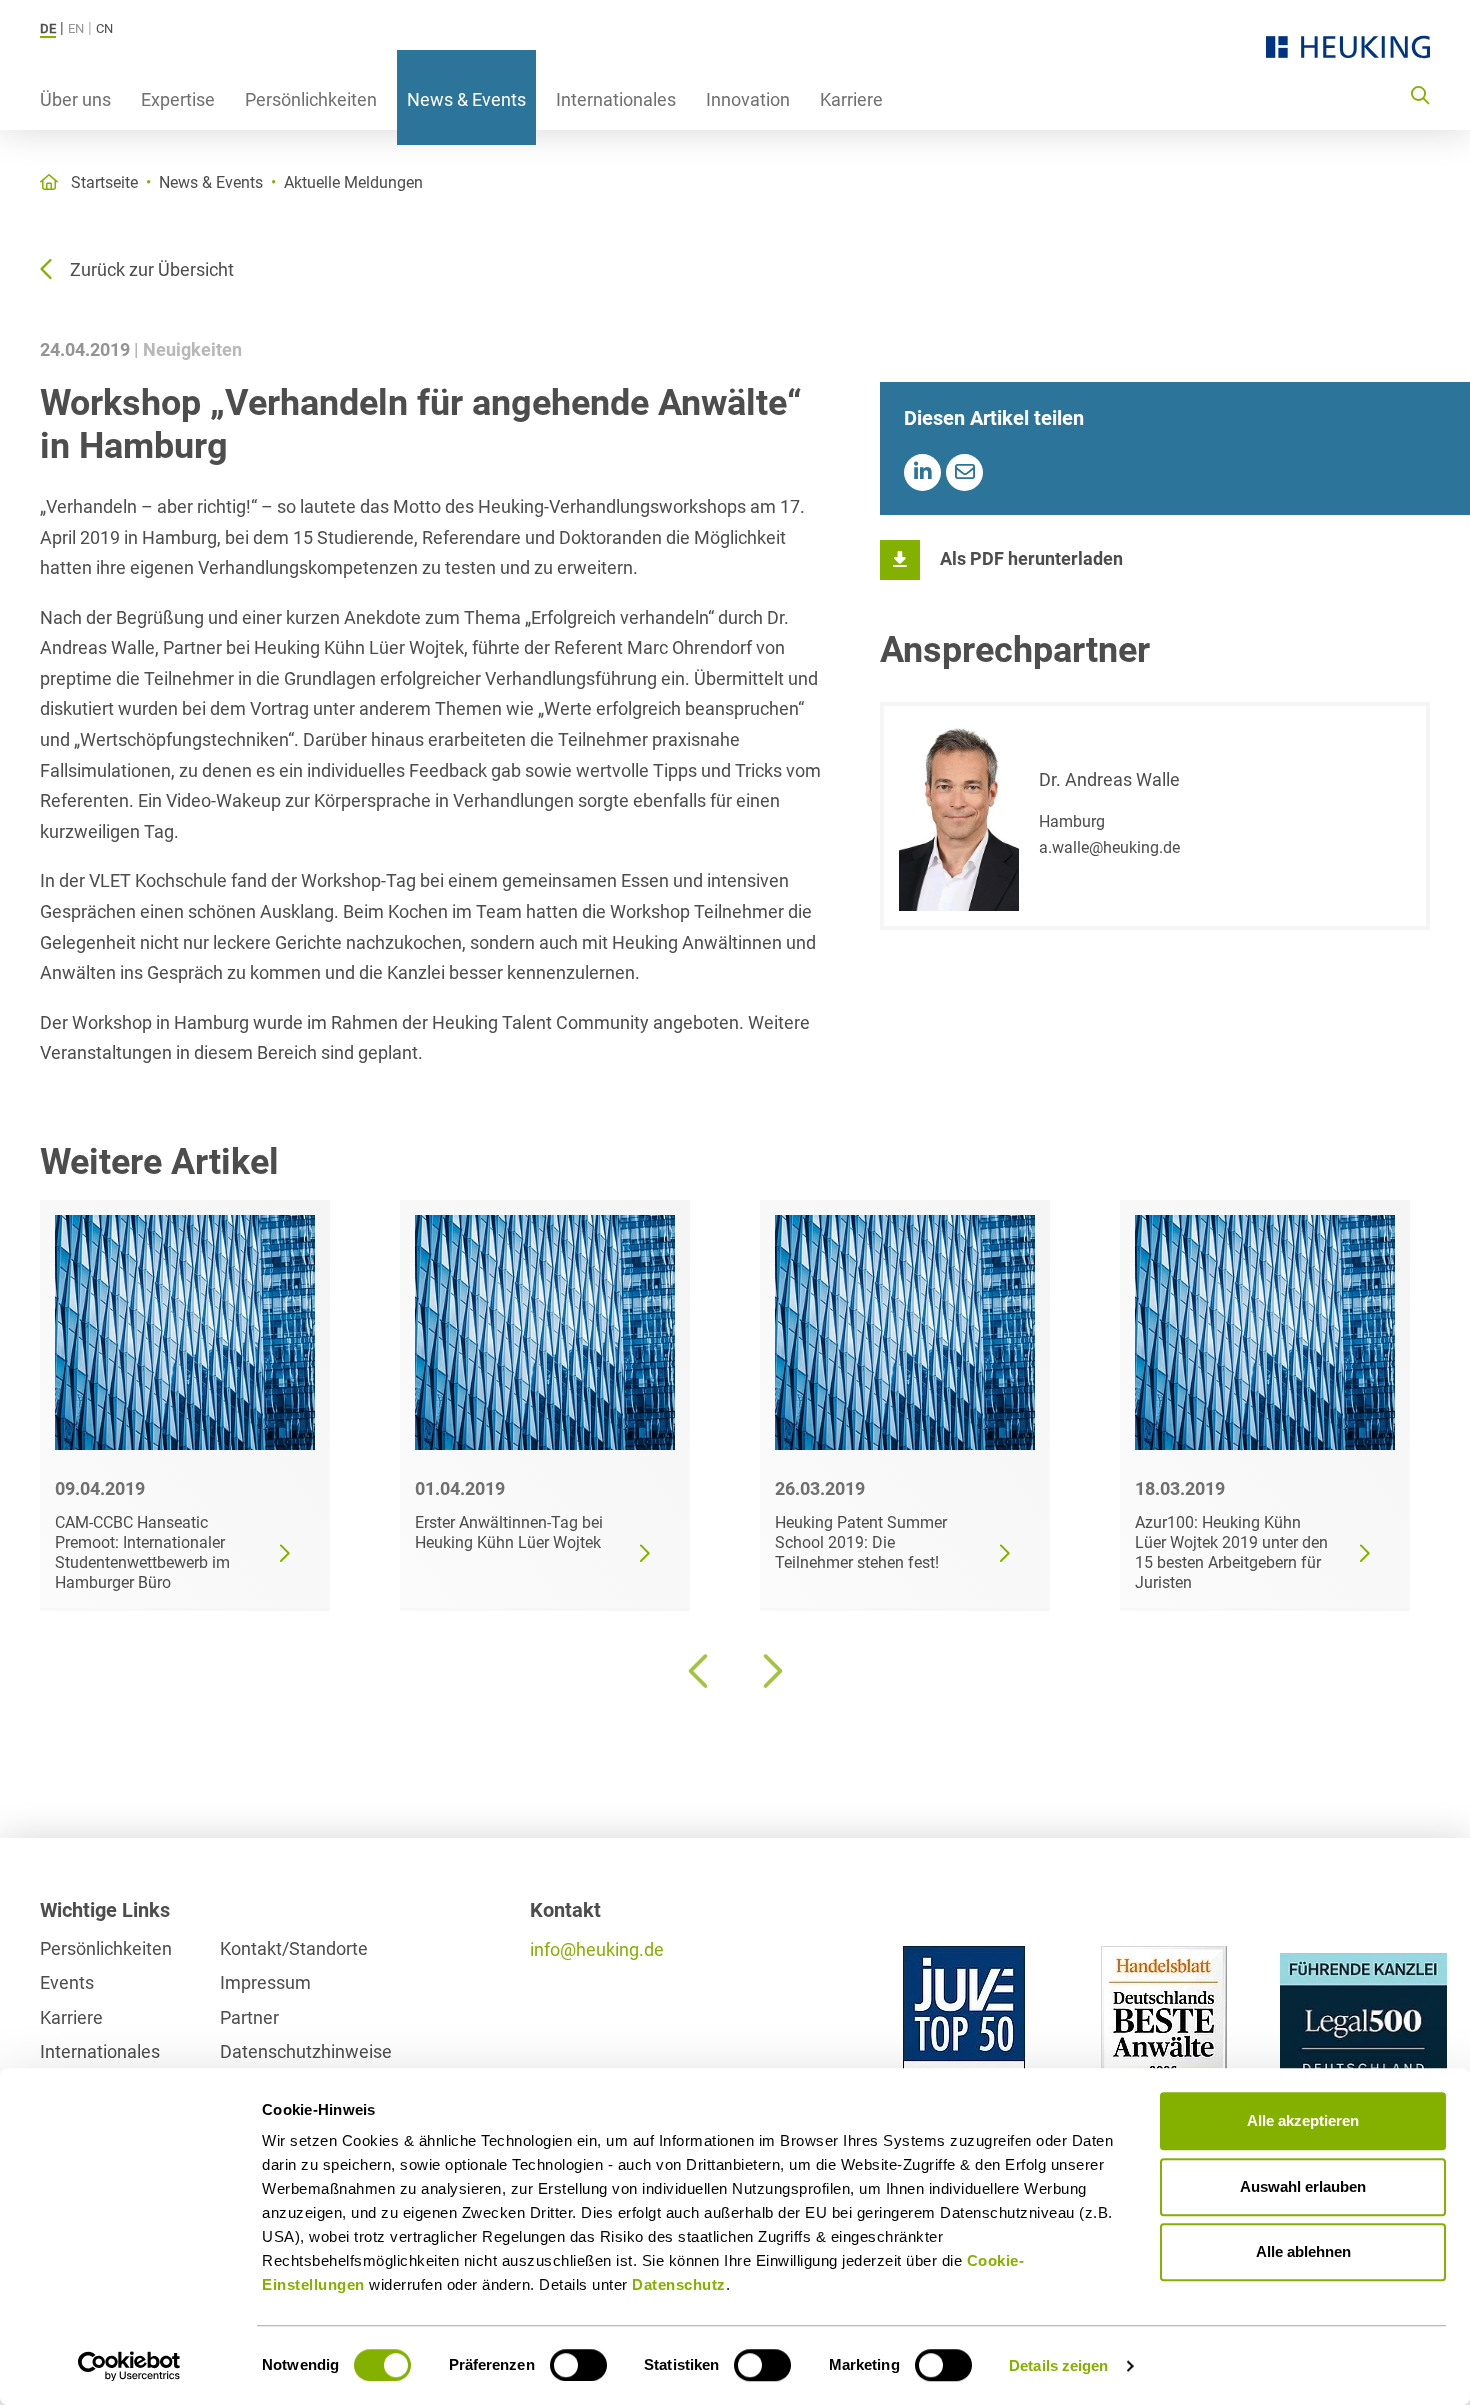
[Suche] (1420, 94)
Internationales (616, 99)
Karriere (851, 99)
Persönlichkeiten (311, 99)
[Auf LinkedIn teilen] (922, 472)
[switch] (578, 2365)
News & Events (466, 99)
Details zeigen (1058, 2365)
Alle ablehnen (1303, 2251)
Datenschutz (679, 2284)
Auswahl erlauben (1303, 2186)
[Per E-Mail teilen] (964, 472)
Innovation (748, 99)
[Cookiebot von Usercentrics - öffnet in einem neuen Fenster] (129, 2366)
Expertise (178, 99)
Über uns (75, 99)
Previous (700, 1671)
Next (770, 1671)
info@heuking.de (597, 1949)
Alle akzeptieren (1303, 2120)
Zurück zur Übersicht (152, 269)
